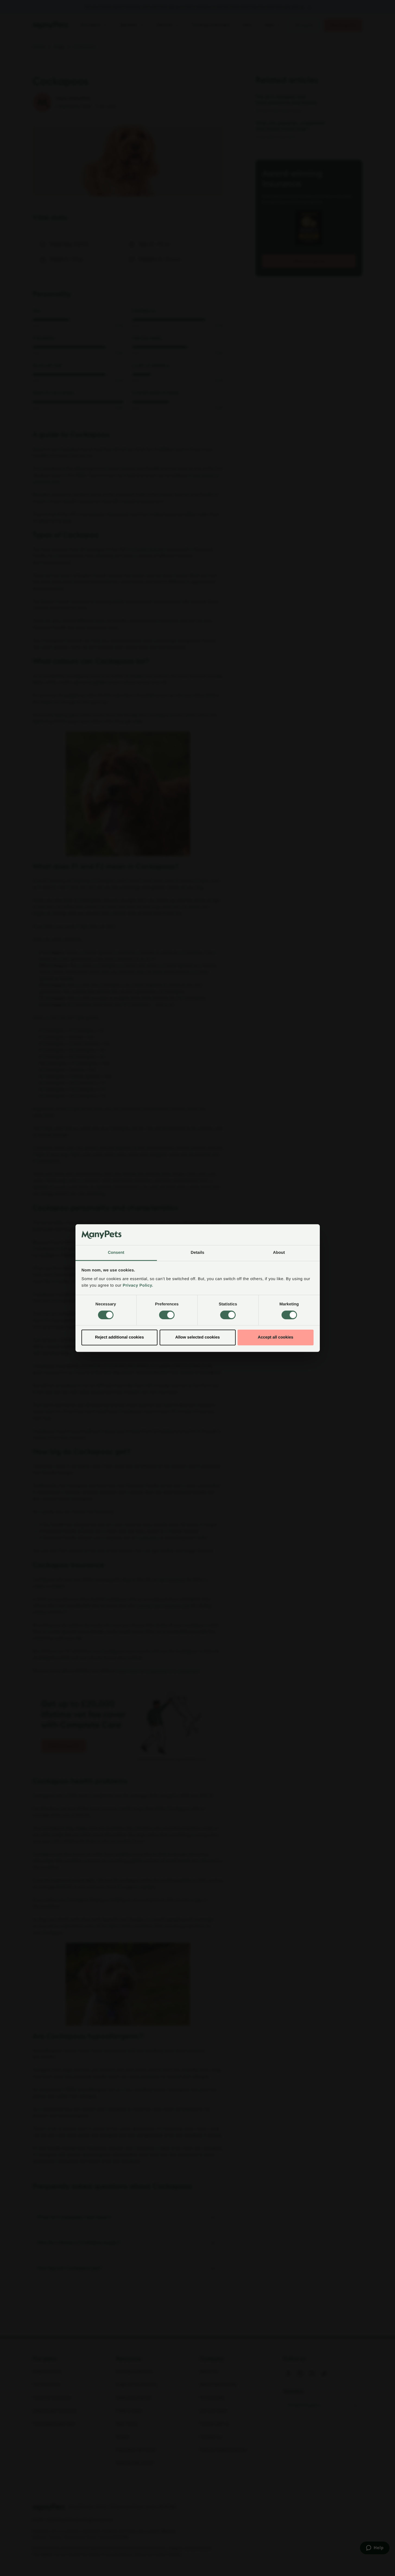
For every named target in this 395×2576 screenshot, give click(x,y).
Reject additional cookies (119, 1337)
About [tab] (279, 1253)
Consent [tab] (116, 1253)
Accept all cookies (276, 1337)
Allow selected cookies (197, 1337)
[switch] (167, 1315)
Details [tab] (198, 1253)
